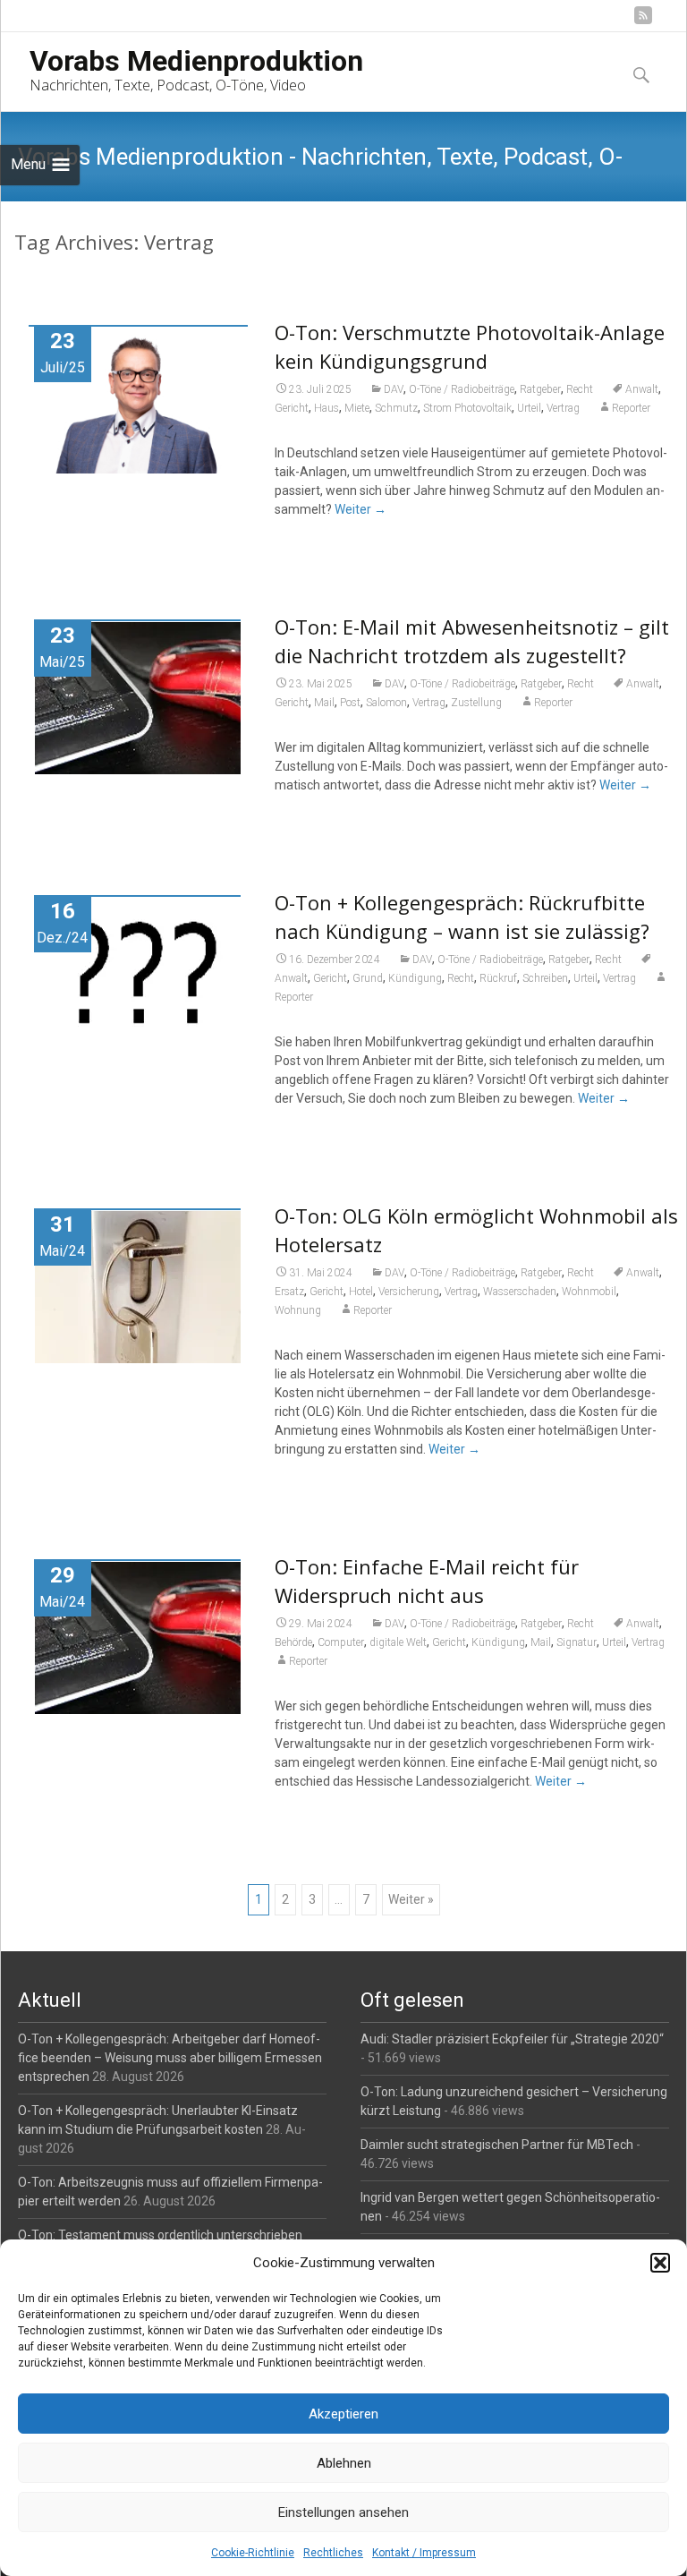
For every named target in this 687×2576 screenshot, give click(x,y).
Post (350, 703)
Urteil (529, 408)
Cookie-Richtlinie (253, 2553)
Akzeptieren (343, 2414)
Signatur (577, 1642)
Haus (327, 408)
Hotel (361, 1292)
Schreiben (545, 978)
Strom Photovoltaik (467, 408)
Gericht (292, 408)
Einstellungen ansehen (343, 2512)
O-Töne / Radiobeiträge (462, 389)
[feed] (643, 22)
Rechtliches (333, 2553)
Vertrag (563, 408)
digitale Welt (398, 1642)
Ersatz (289, 1292)
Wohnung (298, 1310)
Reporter (631, 408)
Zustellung (476, 703)
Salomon (386, 703)
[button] (660, 2263)
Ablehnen (344, 2463)
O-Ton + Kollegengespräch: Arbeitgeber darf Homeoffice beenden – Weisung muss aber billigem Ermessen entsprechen (170, 2058)
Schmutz (396, 408)
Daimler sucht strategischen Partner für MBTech (497, 2145)
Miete (357, 408)
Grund (368, 978)
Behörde (293, 1642)
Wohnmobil (589, 1292)
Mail (324, 703)
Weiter (360, 509)
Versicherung (409, 1292)
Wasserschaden (520, 1292)
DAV (394, 389)
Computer (341, 1642)
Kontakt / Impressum (424, 2553)
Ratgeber (540, 389)
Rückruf (498, 978)
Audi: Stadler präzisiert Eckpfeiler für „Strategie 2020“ (512, 2039)
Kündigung (415, 978)
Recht (580, 389)
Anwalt (642, 389)
